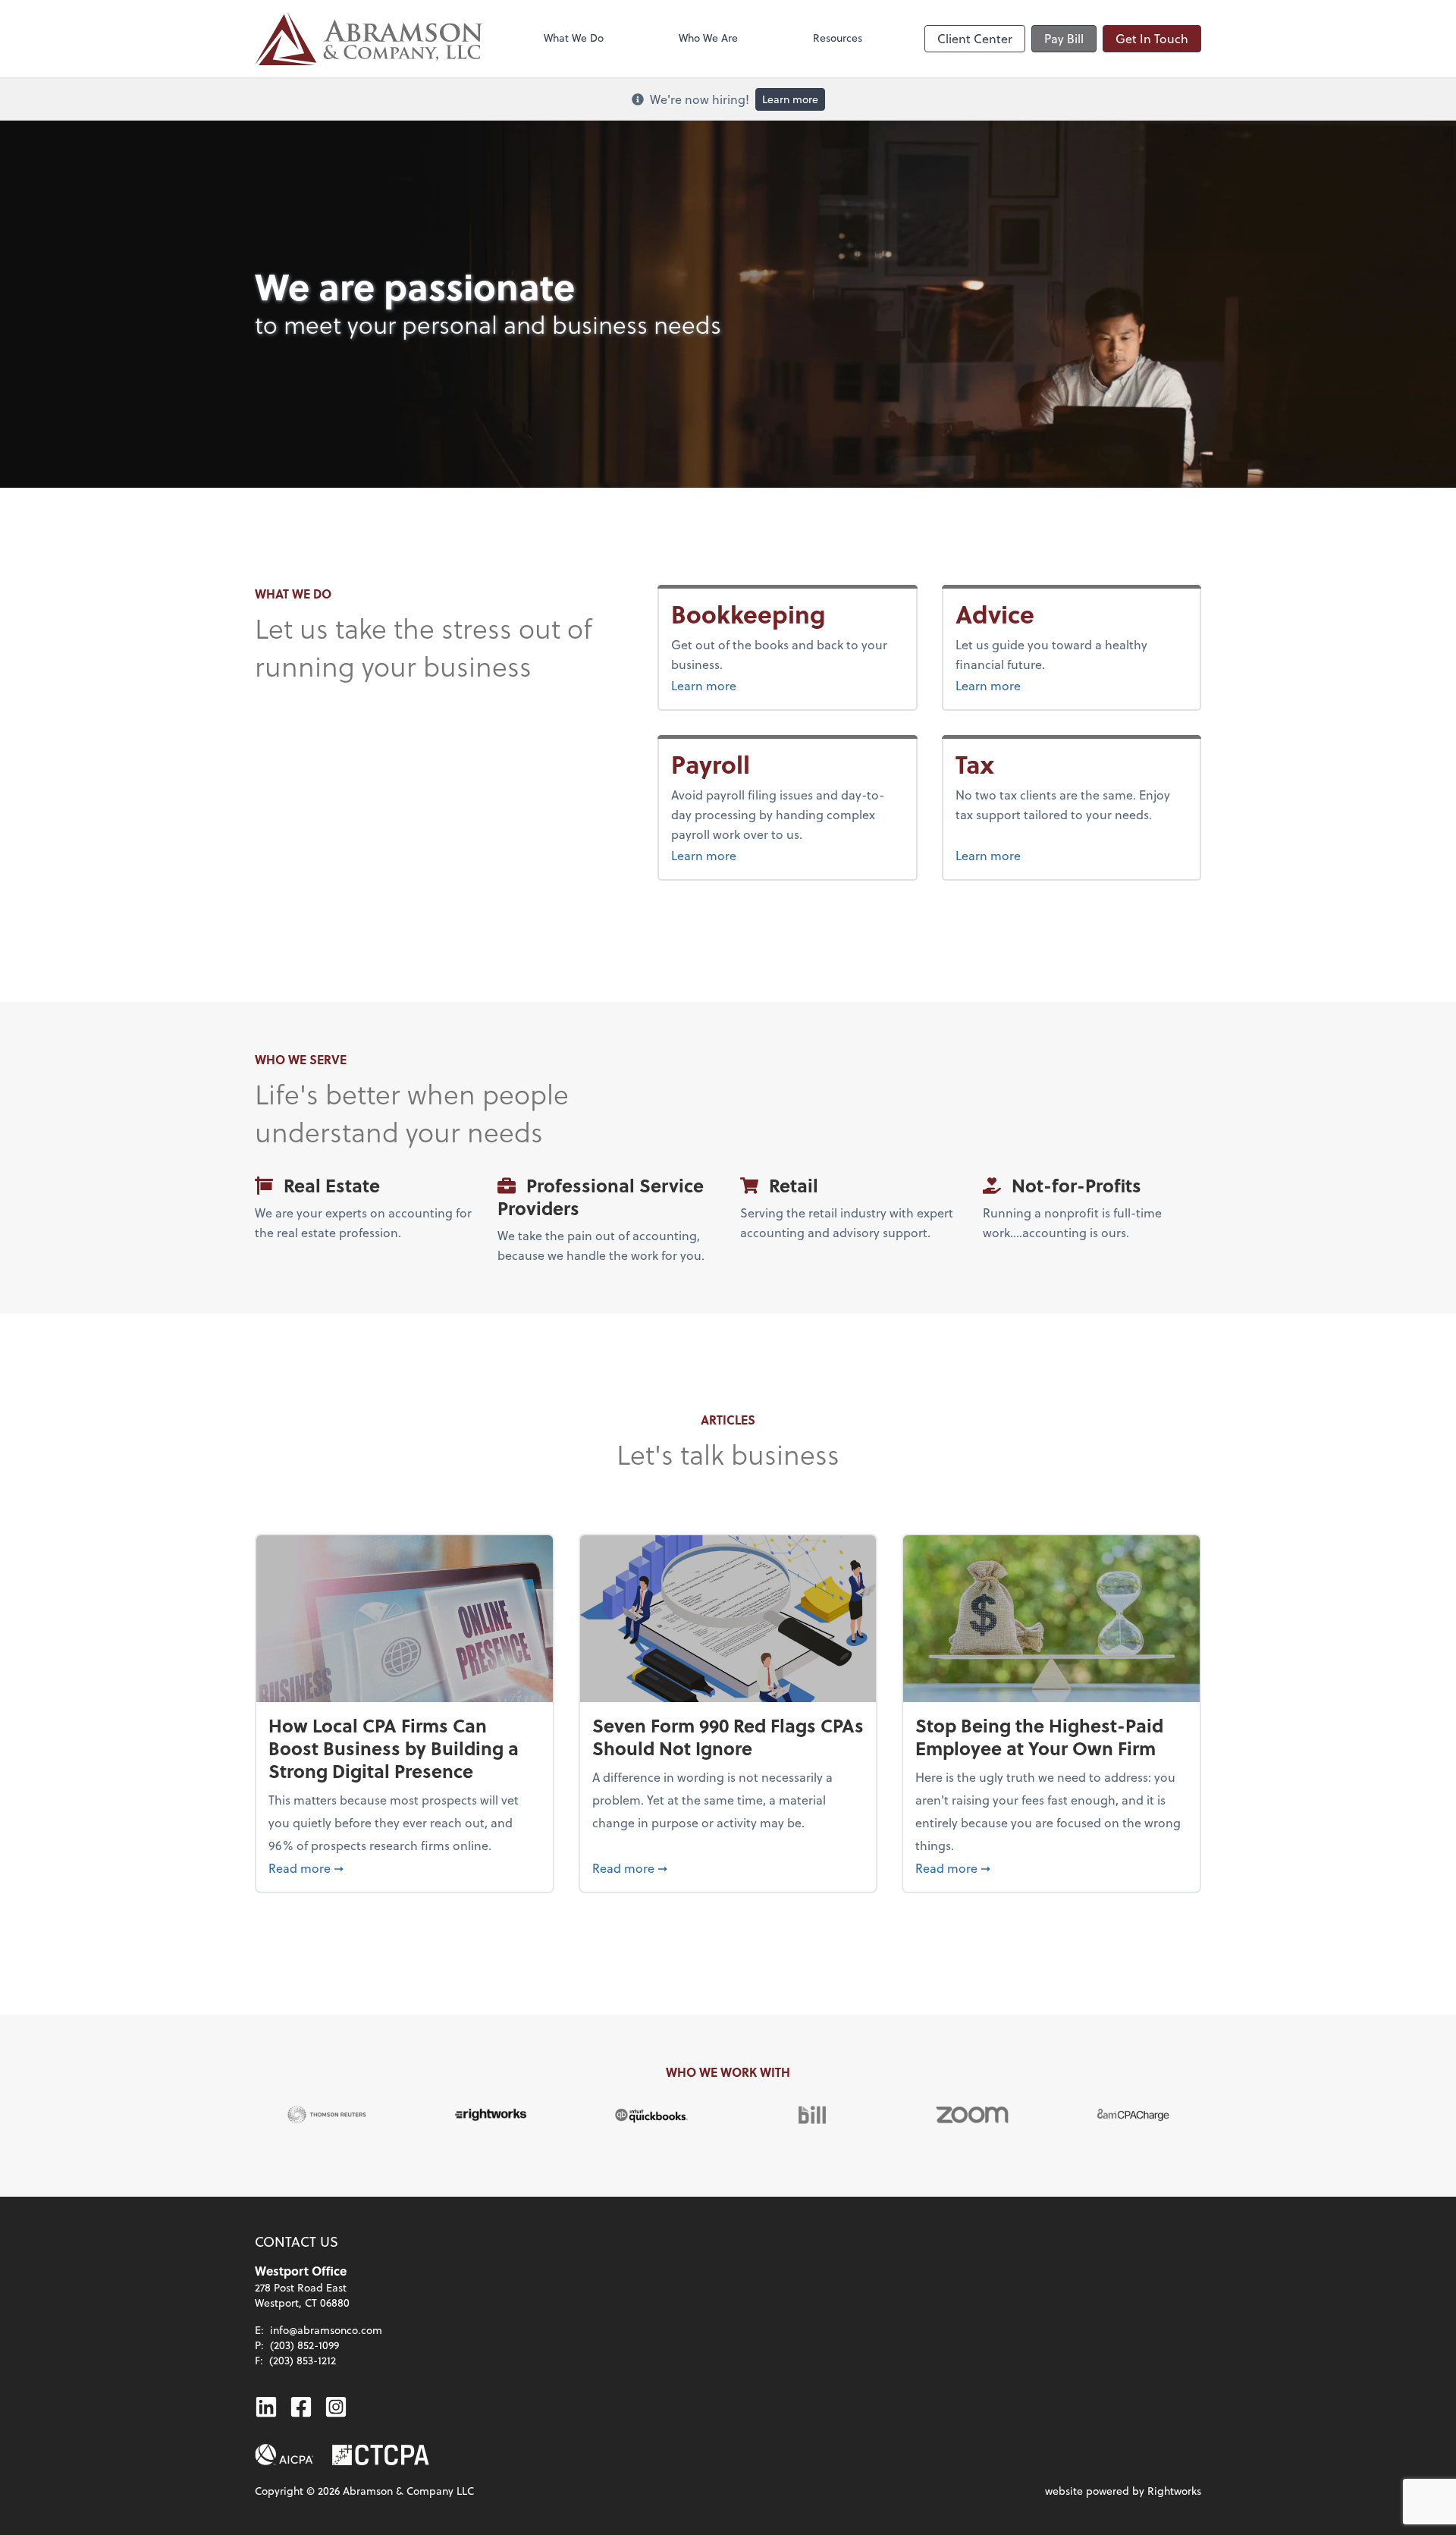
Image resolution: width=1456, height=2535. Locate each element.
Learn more (790, 99)
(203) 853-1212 (303, 2360)
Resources (838, 38)
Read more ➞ (405, 1867)
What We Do (574, 38)
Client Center (975, 38)
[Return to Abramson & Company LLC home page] (369, 39)
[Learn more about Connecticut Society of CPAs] (381, 2455)
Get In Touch (1152, 38)
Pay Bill (1064, 38)
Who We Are (708, 38)
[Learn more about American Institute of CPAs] (284, 2455)
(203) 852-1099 (304, 2345)
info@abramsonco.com (326, 2330)
